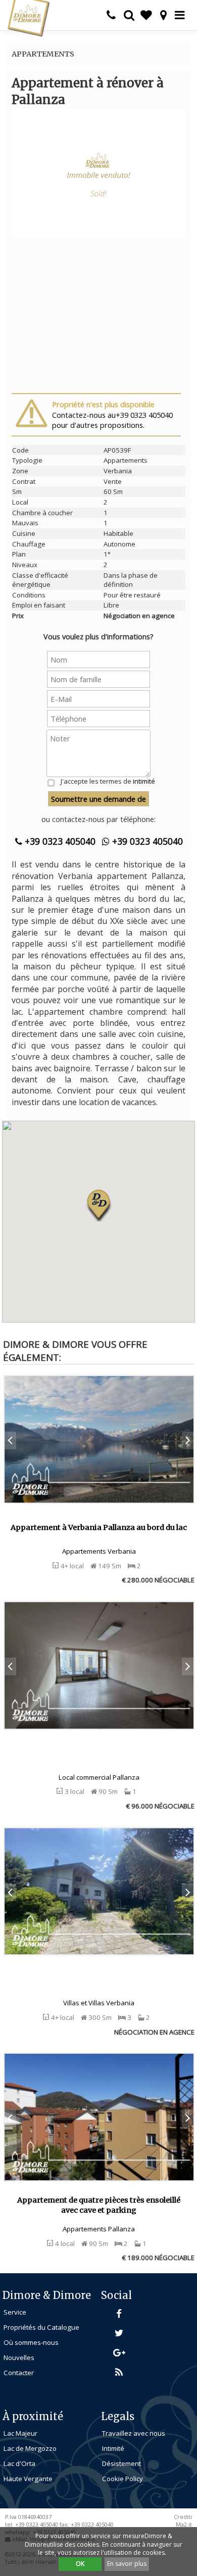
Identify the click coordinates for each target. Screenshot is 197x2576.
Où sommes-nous (31, 2342)
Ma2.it (184, 2525)
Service (15, 2312)
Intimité (113, 2448)
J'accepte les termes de (108, 781)
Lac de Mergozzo (30, 2448)
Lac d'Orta (19, 2463)
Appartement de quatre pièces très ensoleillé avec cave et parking (99, 2205)
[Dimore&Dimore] (28, 18)
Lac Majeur (20, 2433)
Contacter (19, 2373)
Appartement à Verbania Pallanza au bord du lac (99, 1527)
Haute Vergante (28, 2479)
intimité (144, 781)
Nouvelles (19, 2358)
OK (80, 2564)
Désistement (121, 2463)
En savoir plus (127, 2564)
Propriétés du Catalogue (41, 2327)
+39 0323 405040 (59, 841)
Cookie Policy (122, 2479)
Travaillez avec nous (134, 2433)
